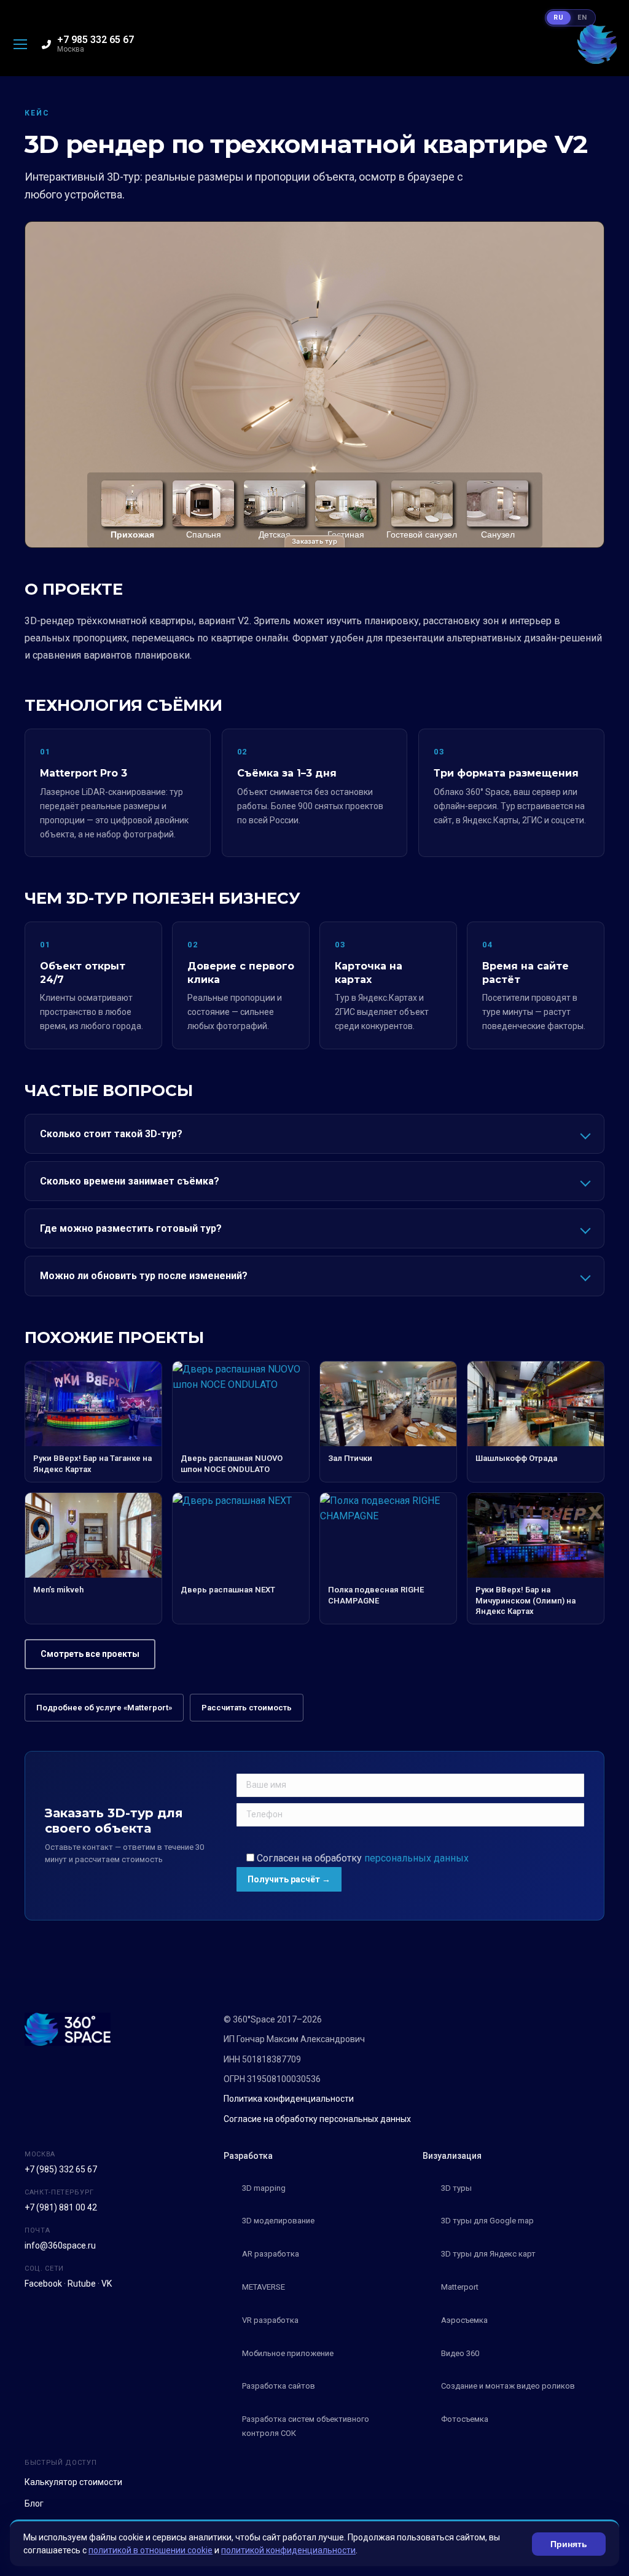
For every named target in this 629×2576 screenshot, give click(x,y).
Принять (569, 2544)
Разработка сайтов (279, 2386)
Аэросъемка (464, 2320)
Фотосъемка (465, 2419)
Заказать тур (314, 541)
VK (107, 2284)
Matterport (460, 2287)
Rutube (82, 2284)
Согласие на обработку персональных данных (317, 2119)
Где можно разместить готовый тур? (131, 1228)
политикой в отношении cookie (150, 2550)
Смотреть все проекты (90, 1654)
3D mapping (264, 2188)
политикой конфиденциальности (288, 2550)
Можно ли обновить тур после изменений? (144, 1276)
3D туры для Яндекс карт (488, 2254)
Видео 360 (460, 2353)
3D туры (456, 2188)
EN (582, 18)
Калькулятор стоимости (73, 2482)
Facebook (43, 2284)
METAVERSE (264, 2287)
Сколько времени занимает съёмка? (130, 1181)
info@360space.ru (60, 2245)
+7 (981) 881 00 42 (61, 2207)
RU (559, 18)
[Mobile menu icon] (20, 44)
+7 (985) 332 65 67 (61, 2169)
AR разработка (271, 2254)
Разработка (248, 2156)
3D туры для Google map (487, 2221)
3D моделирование (278, 2221)
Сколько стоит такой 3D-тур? (111, 1134)
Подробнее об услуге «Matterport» (104, 1708)
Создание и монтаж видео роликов (508, 2386)
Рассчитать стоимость (247, 1708)
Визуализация (452, 2156)
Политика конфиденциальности (289, 2099)
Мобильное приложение (288, 2353)
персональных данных (416, 1858)
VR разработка (270, 2320)
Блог (34, 2504)
